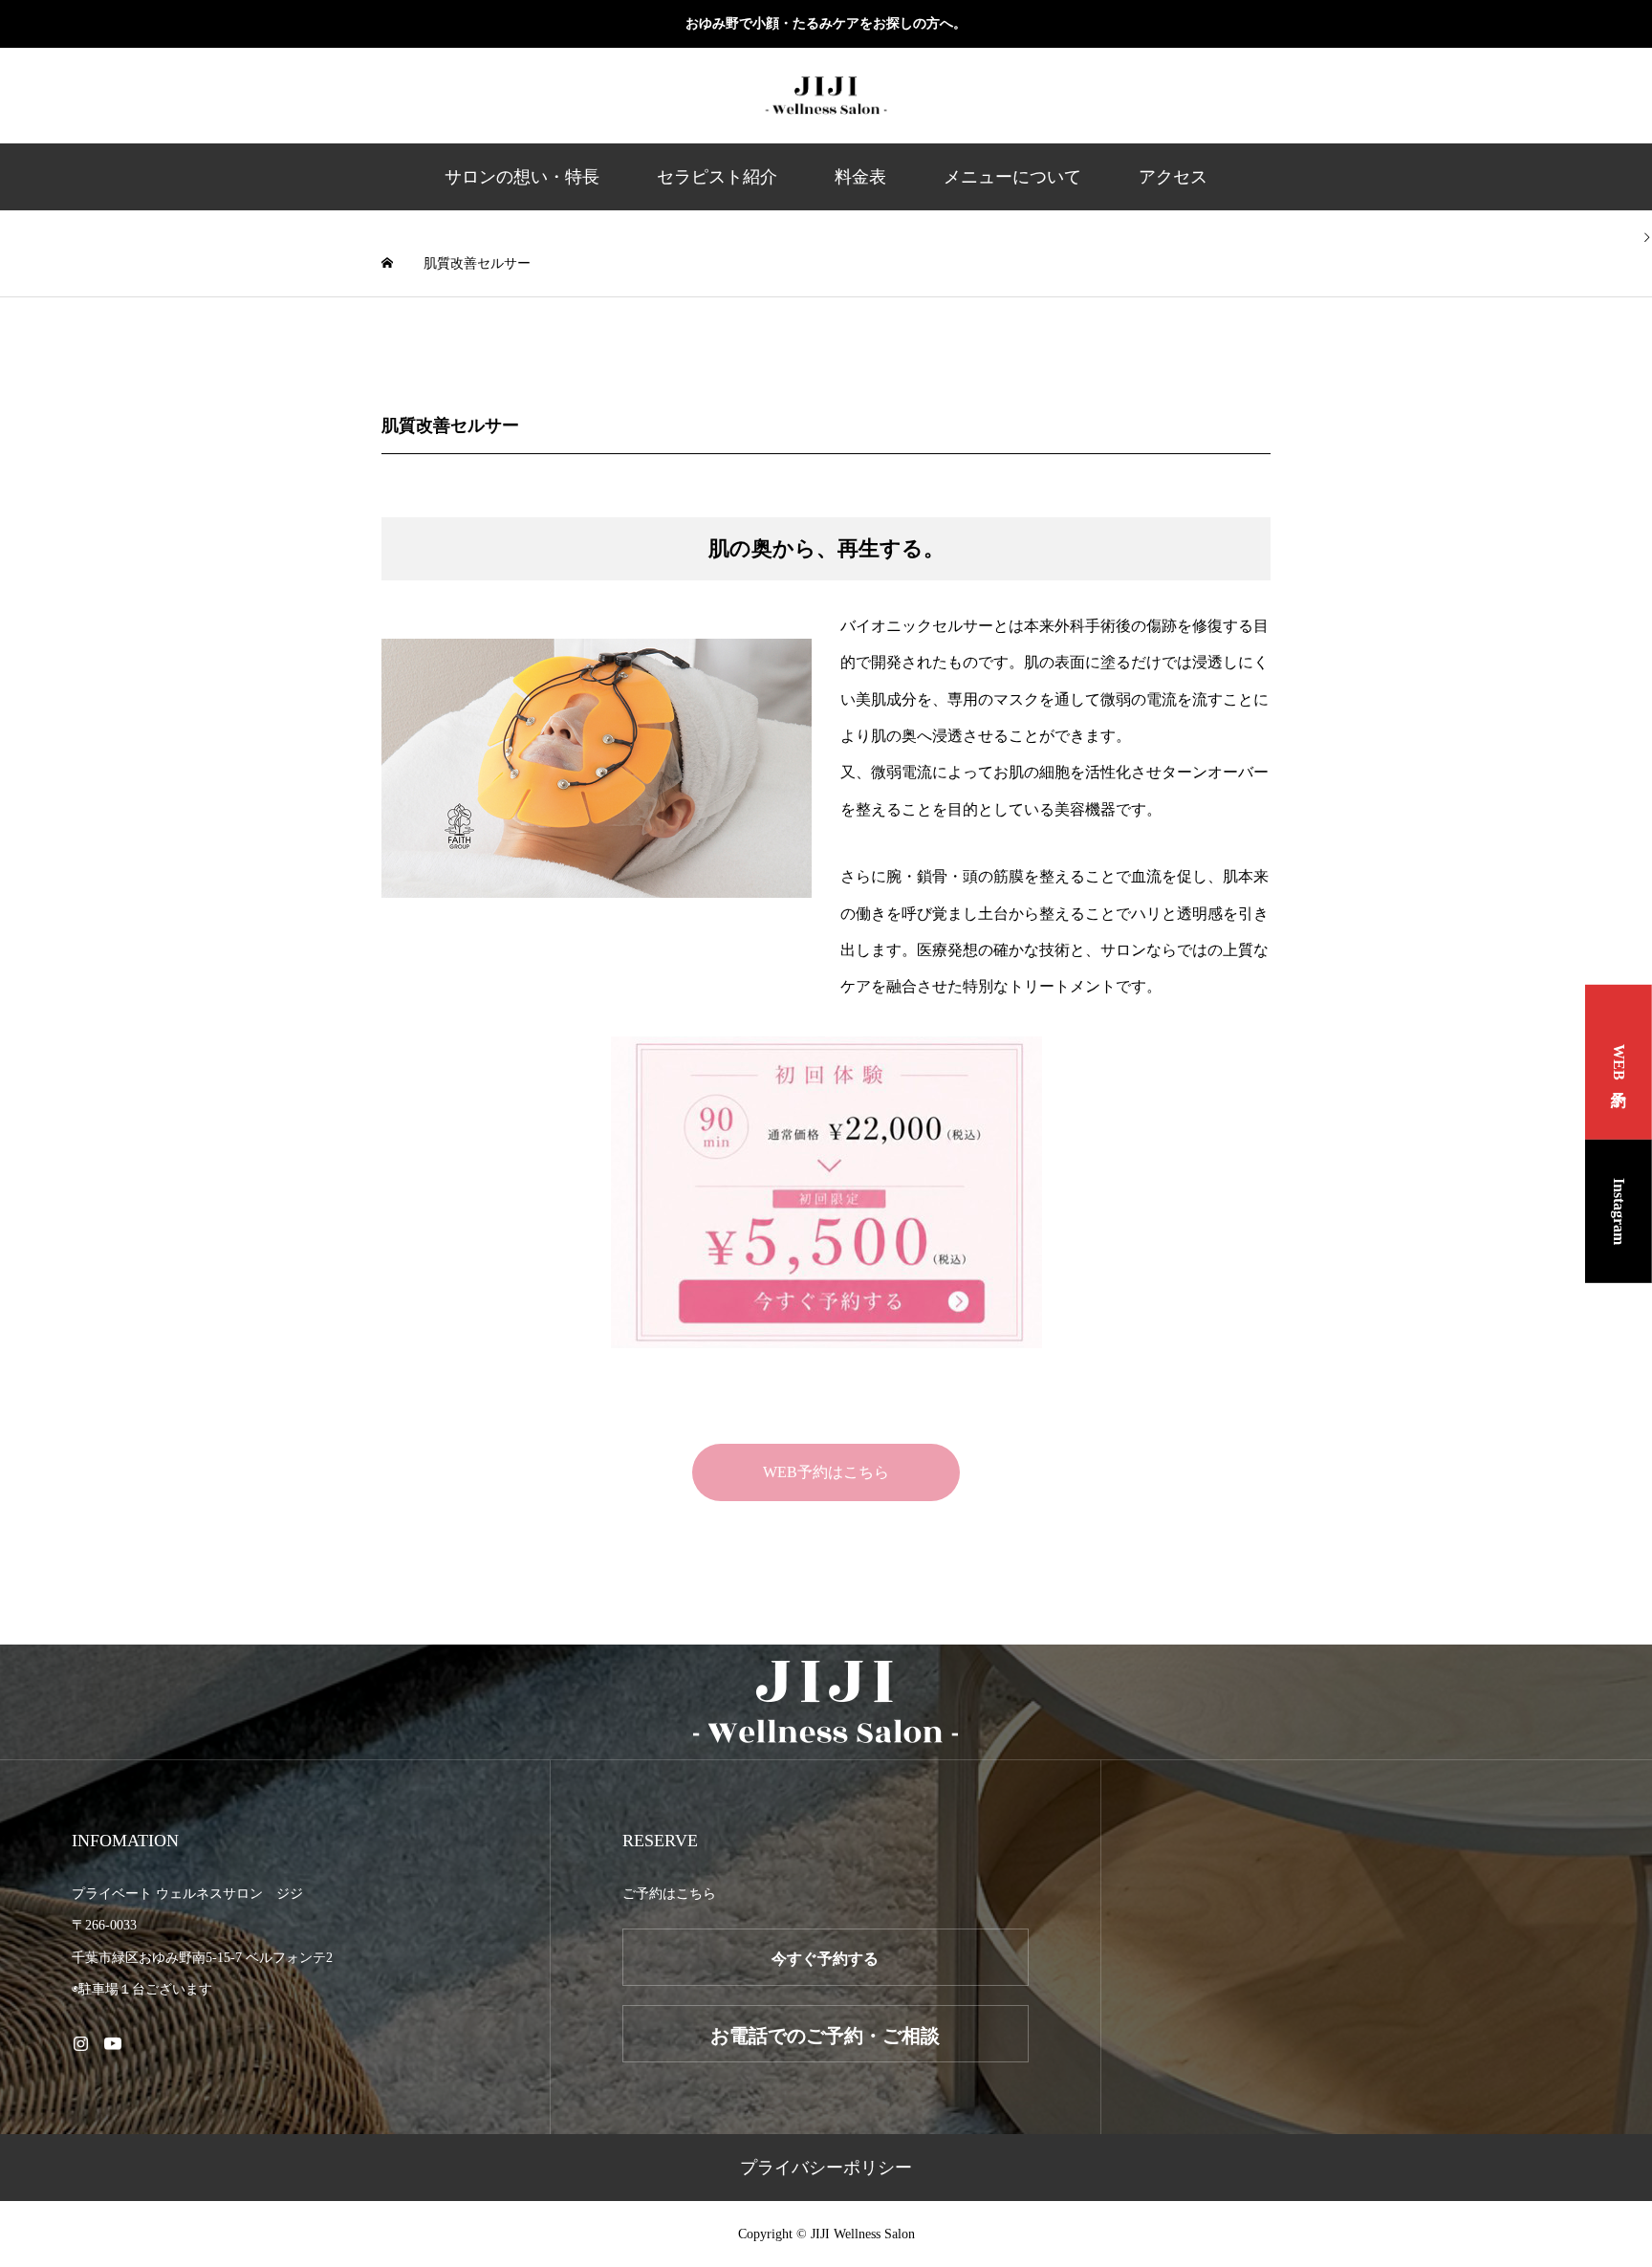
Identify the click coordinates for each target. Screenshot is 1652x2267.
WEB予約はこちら (826, 1472)
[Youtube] (112, 2043)
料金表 (860, 177)
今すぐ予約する (825, 1959)
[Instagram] (80, 2043)
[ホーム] (389, 263)
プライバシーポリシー (826, 2168)
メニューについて (1012, 177)
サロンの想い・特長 (522, 177)
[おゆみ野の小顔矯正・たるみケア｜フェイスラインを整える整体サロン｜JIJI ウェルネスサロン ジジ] (826, 96)
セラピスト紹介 (717, 177)
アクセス (1173, 177)
